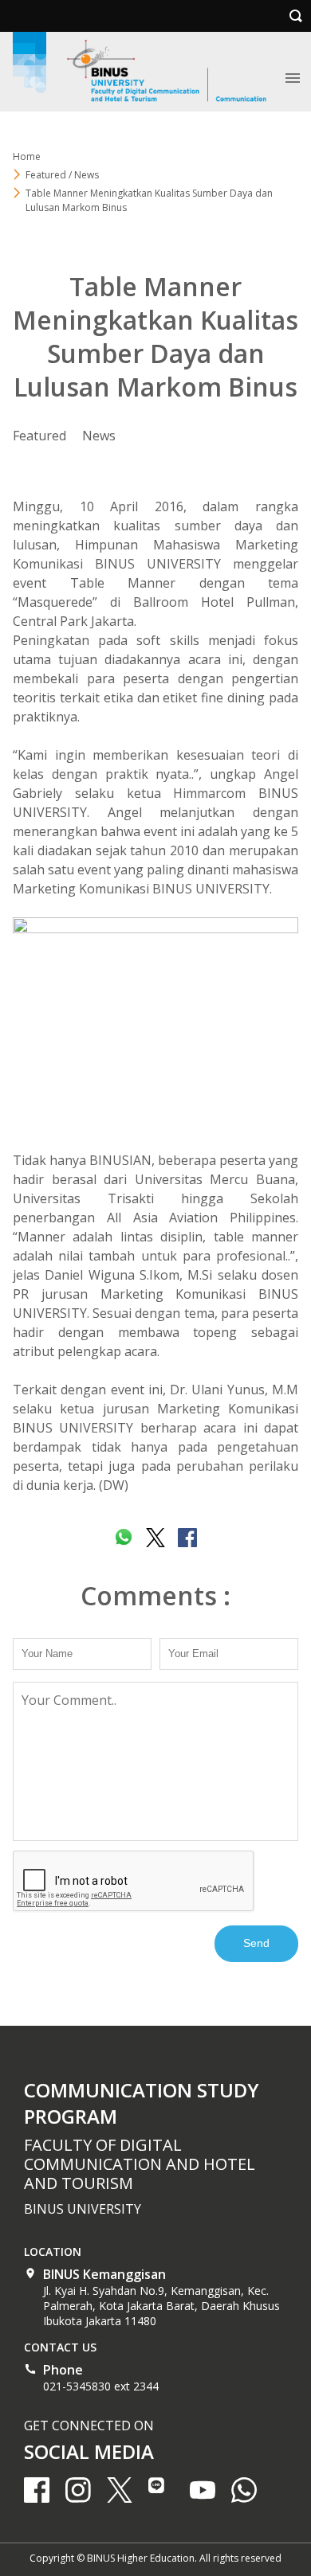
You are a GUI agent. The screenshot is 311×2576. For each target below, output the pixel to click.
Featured (39, 436)
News (99, 436)
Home (27, 156)
